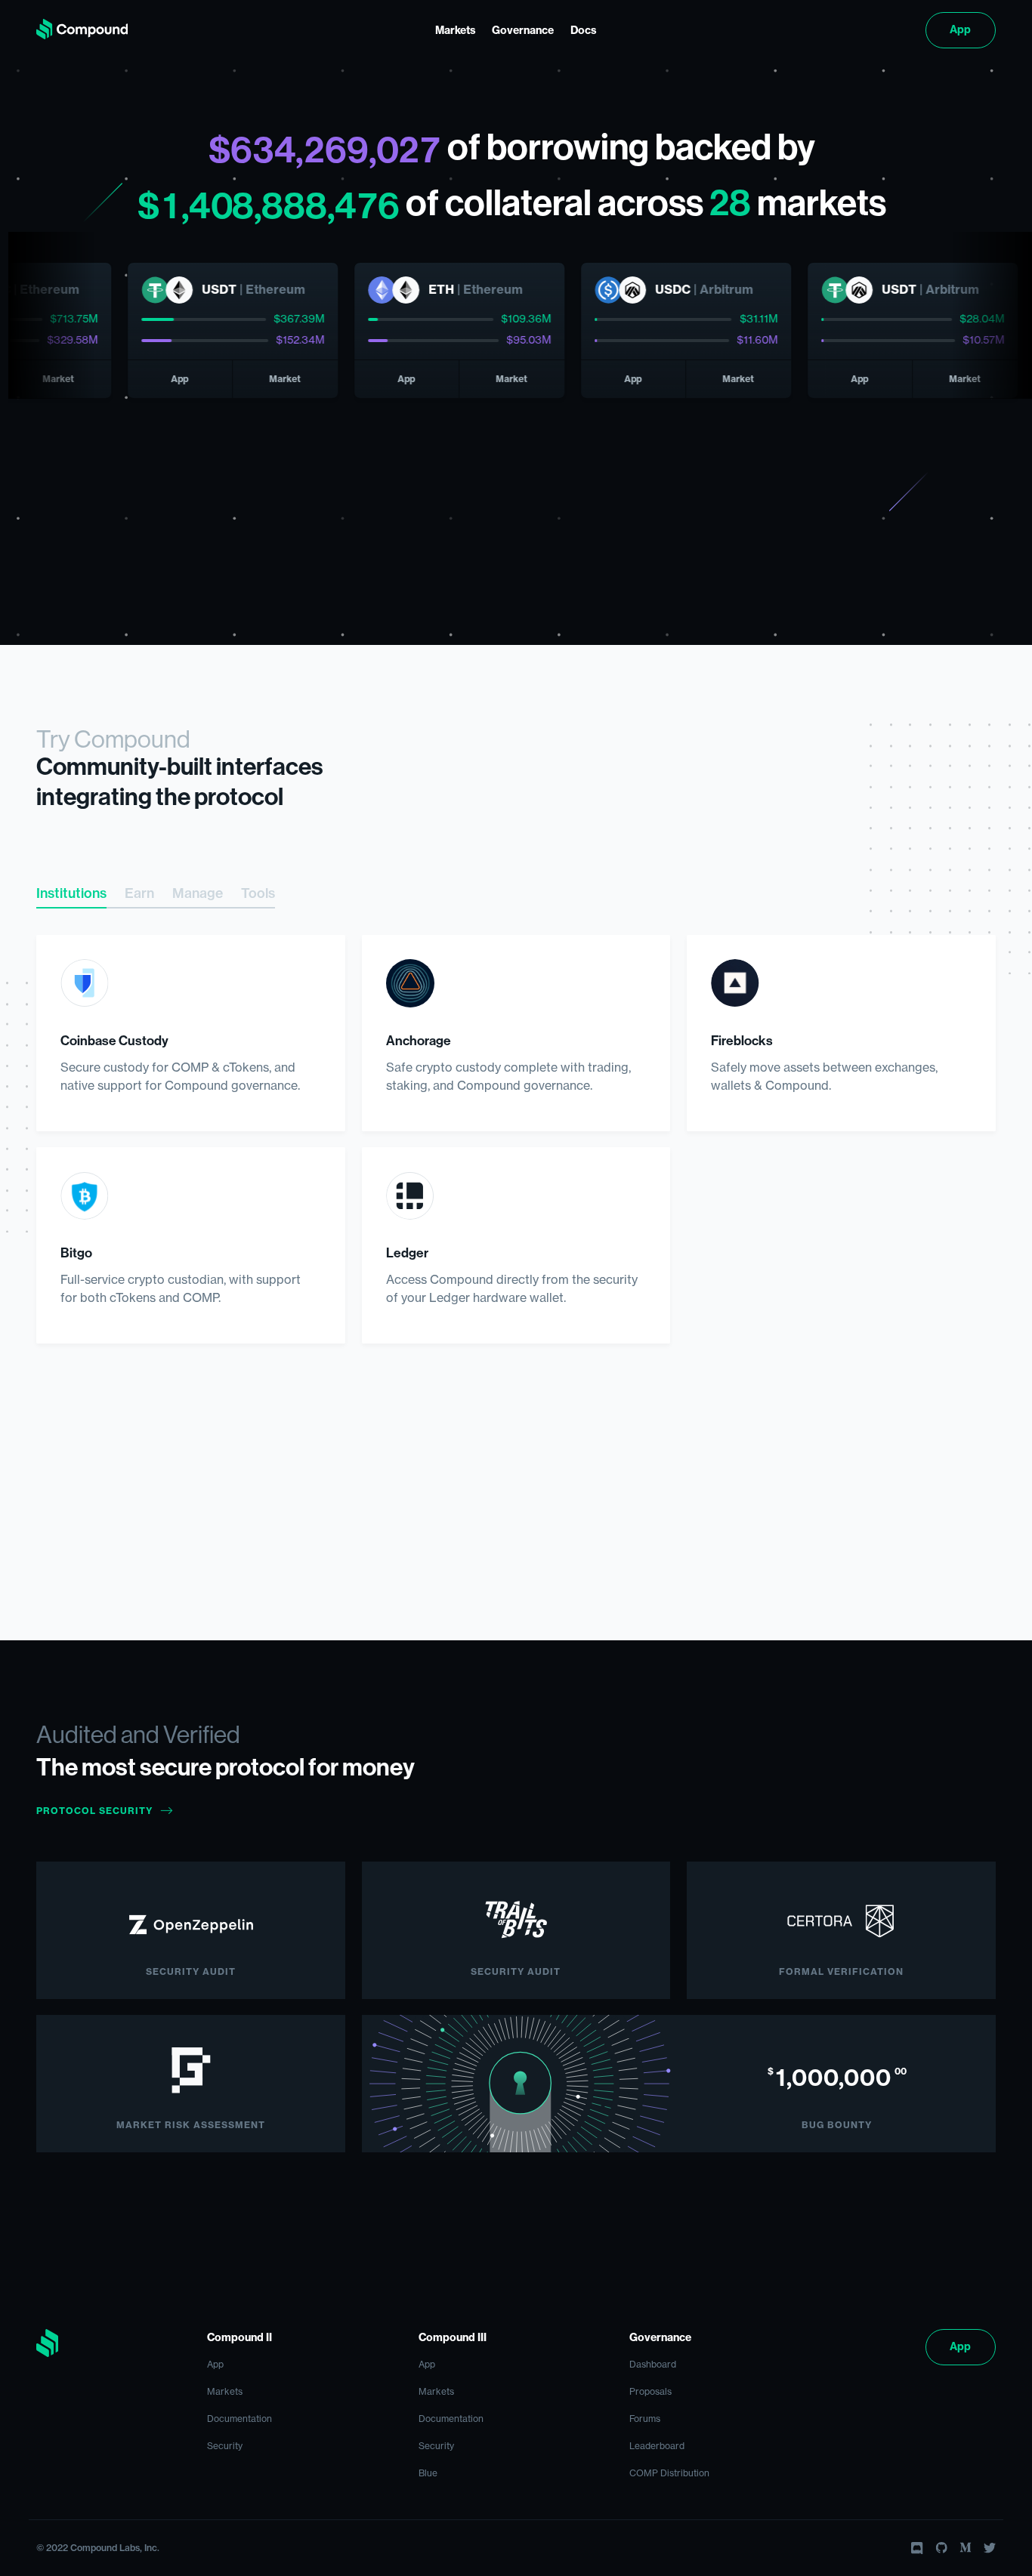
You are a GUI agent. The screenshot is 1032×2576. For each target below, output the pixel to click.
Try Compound (113, 739)
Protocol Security (94, 1811)
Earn (139, 894)
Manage (198, 894)
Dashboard (653, 2365)
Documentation (239, 2419)
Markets (456, 31)
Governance (523, 31)
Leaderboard (657, 2446)
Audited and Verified (138, 1735)
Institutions (71, 894)
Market (242, 379)
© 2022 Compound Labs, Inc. (98, 2548)
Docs (584, 31)
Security (225, 2446)
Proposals (650, 2392)
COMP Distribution (669, 2473)
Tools (258, 894)
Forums (645, 2419)
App (960, 30)
